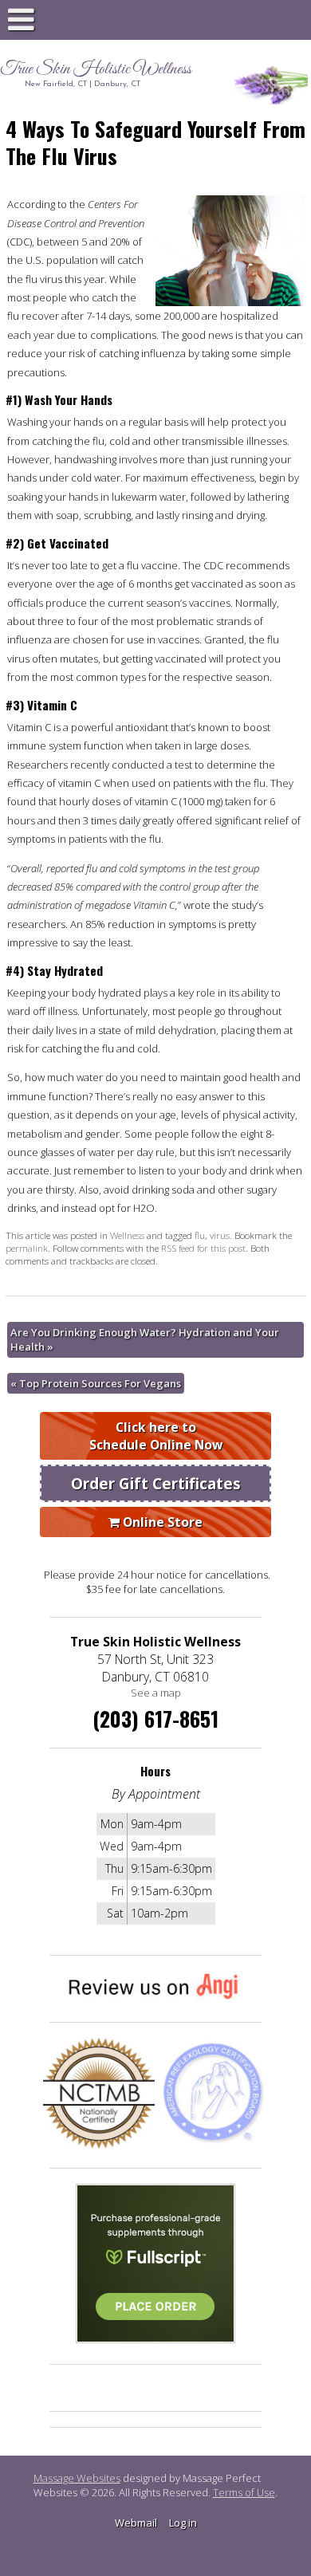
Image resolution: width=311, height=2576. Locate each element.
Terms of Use (244, 2492)
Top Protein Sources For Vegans (96, 1383)
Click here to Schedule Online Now (156, 1436)
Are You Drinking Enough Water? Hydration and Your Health (145, 1339)
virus (220, 1235)
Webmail (136, 2523)
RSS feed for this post (203, 1248)
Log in (183, 2523)
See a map (156, 1693)
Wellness (127, 1235)
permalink (27, 1248)
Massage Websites (77, 2478)
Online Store (161, 1522)
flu (200, 1235)
